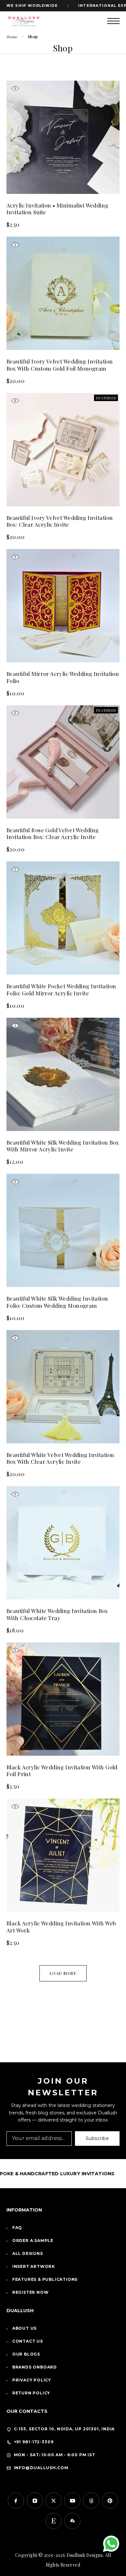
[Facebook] (16, 2501)
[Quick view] (15, 89)
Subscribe (97, 2138)
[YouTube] (72, 2501)
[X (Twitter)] (54, 2501)
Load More (63, 1973)
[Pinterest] (110, 2501)
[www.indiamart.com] (72, 2521)
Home (12, 37)
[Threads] (91, 2501)
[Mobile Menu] (113, 21)
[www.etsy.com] (54, 2521)
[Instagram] (35, 2501)
